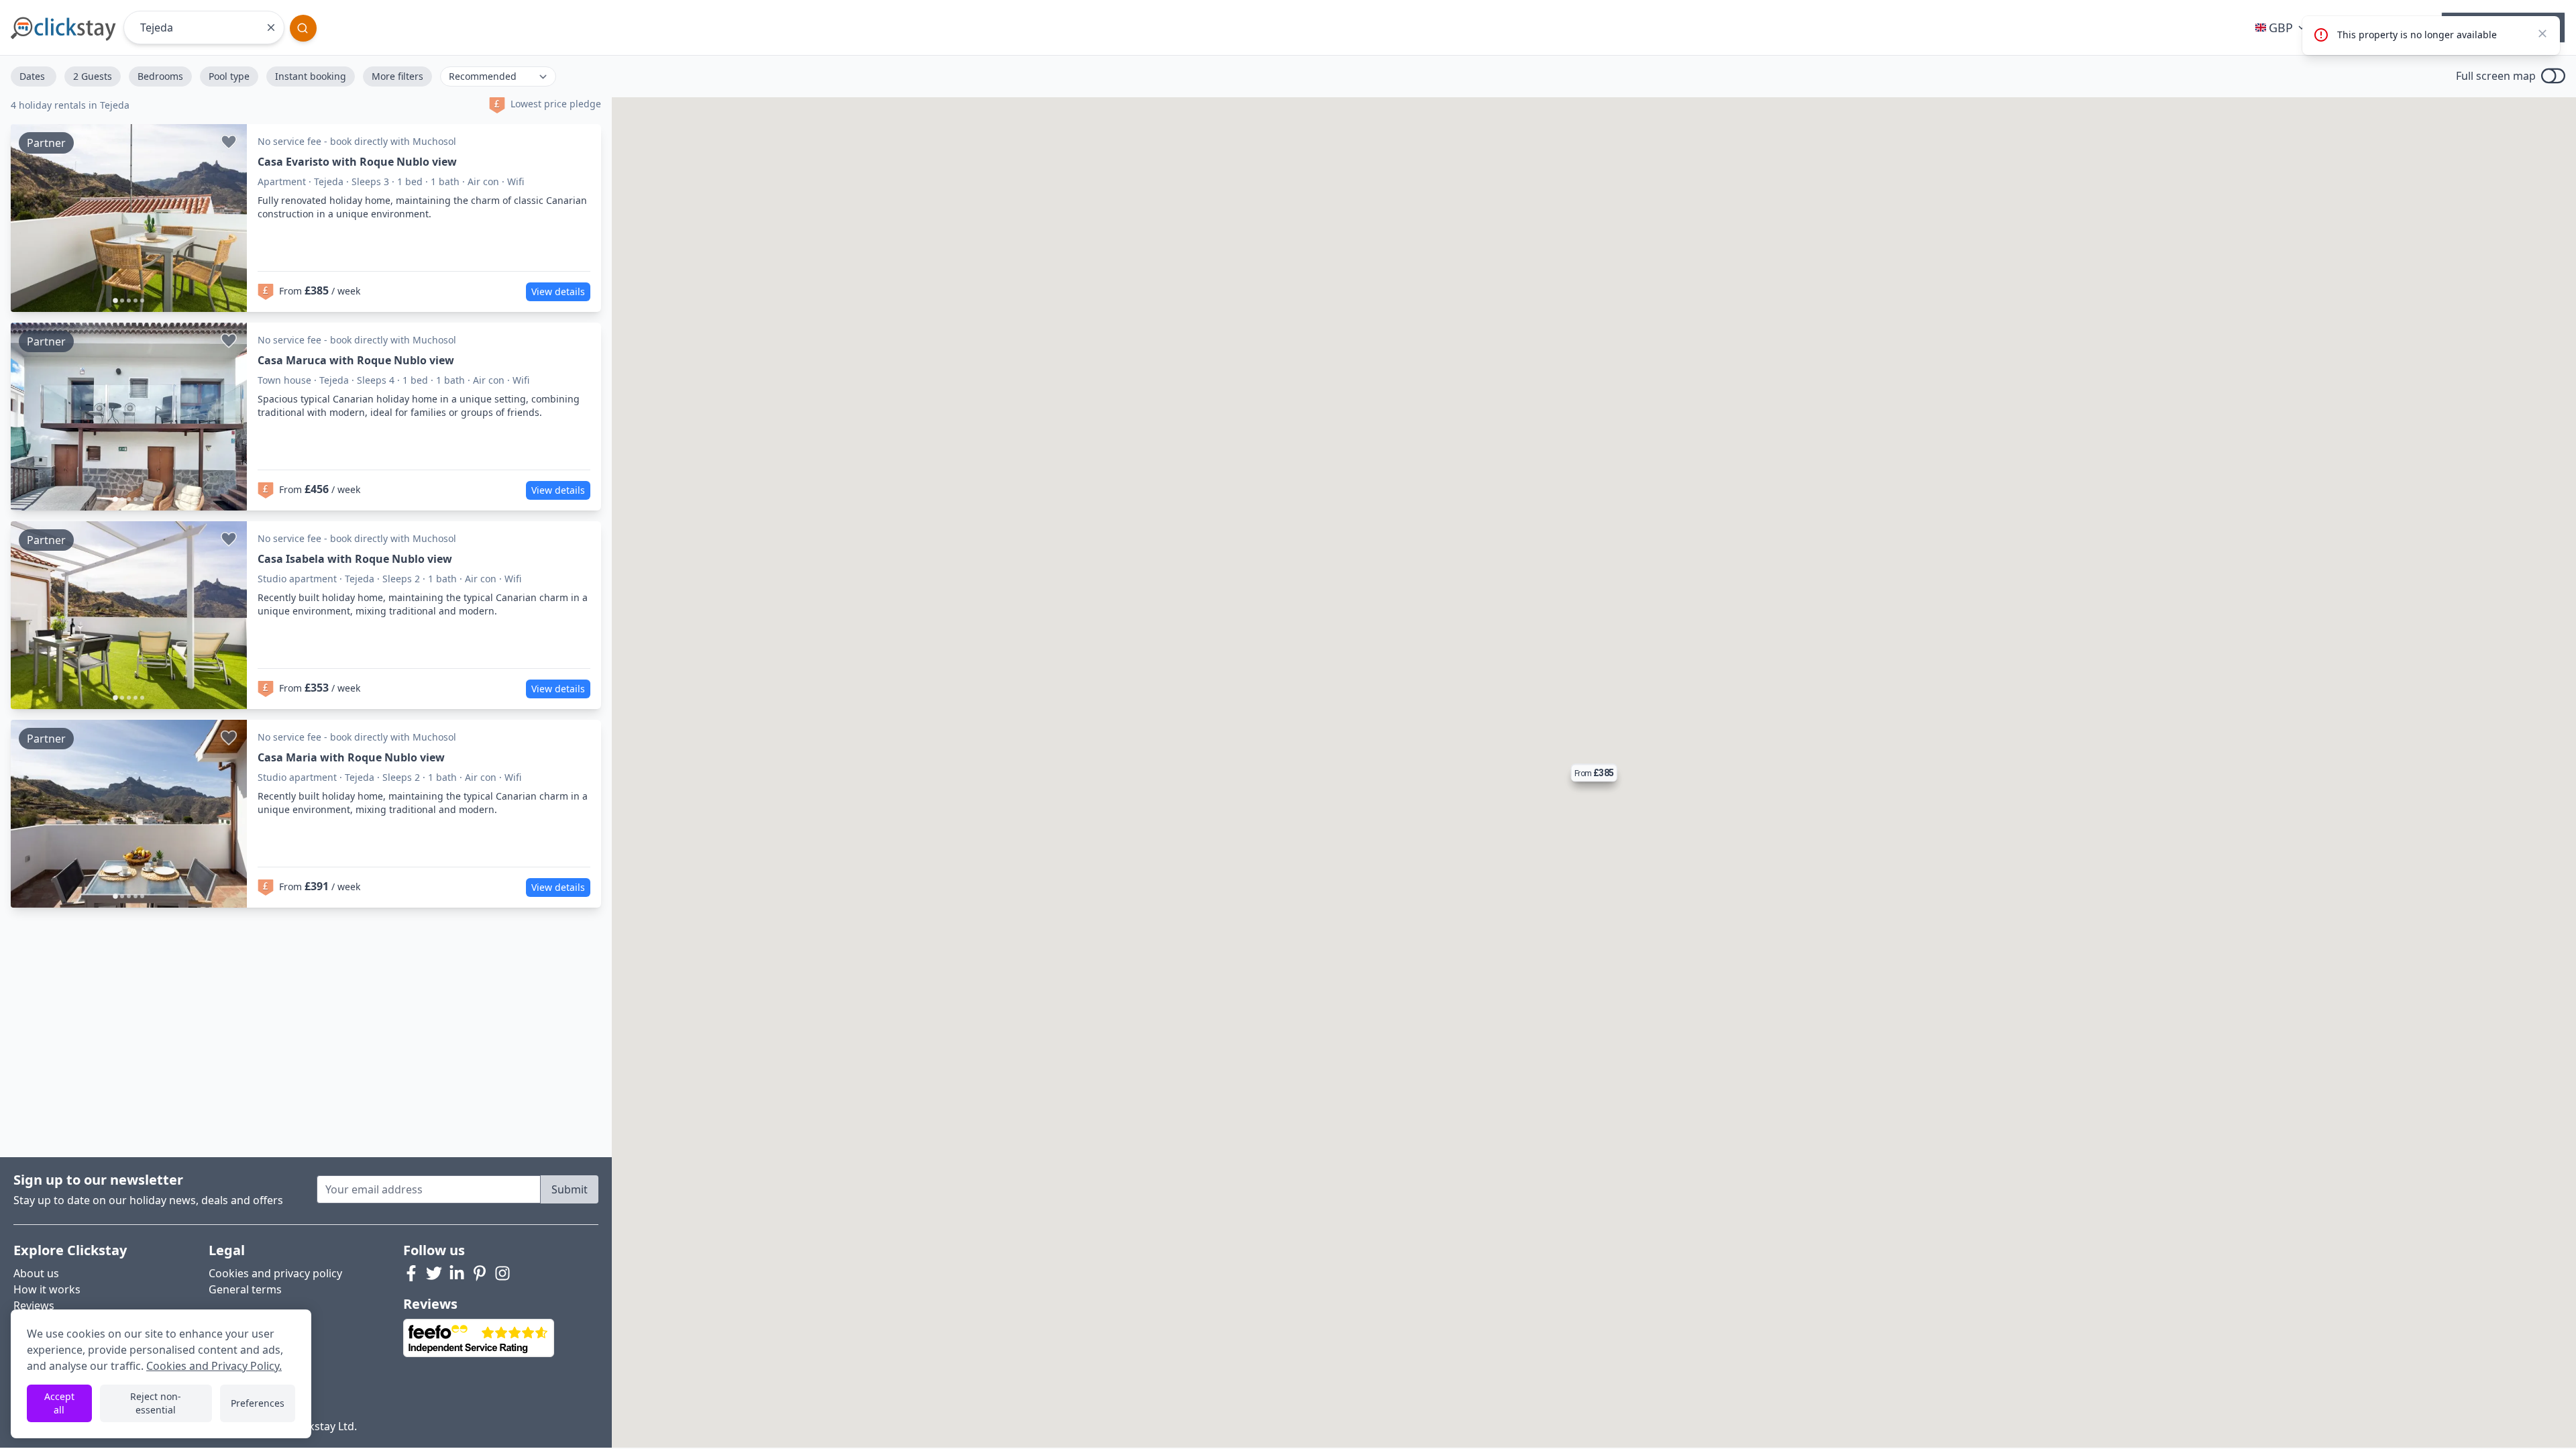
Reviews (34, 1305)
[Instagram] (502, 1273)
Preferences (258, 1403)
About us (36, 1273)
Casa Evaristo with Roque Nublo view (357, 162)
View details (558, 291)
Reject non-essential (156, 1403)
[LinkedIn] (457, 1273)
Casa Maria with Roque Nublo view (351, 757)
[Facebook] (411, 1273)
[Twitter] (434, 1273)
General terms (245, 1289)
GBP (2281, 28)
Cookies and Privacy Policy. (214, 1366)
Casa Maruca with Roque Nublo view (356, 360)
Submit (570, 1189)
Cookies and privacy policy (275, 1273)
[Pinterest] (480, 1273)
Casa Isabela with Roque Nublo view (355, 559)
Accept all (59, 1403)
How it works (47, 1289)
